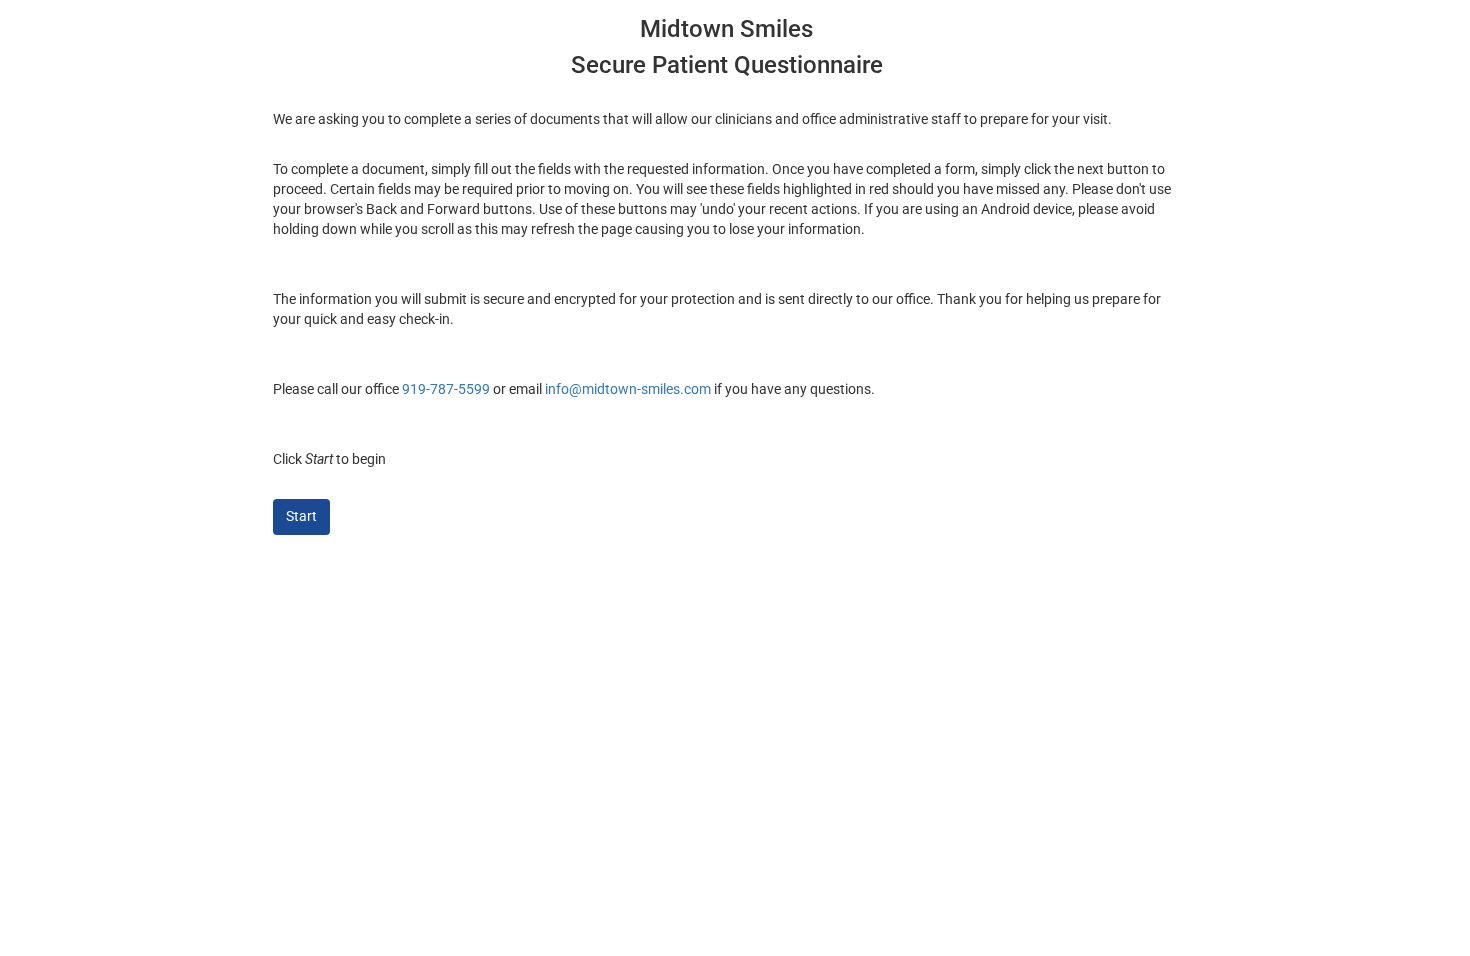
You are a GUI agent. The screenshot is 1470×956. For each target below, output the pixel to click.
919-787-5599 (446, 389)
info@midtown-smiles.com (628, 389)
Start (301, 516)
